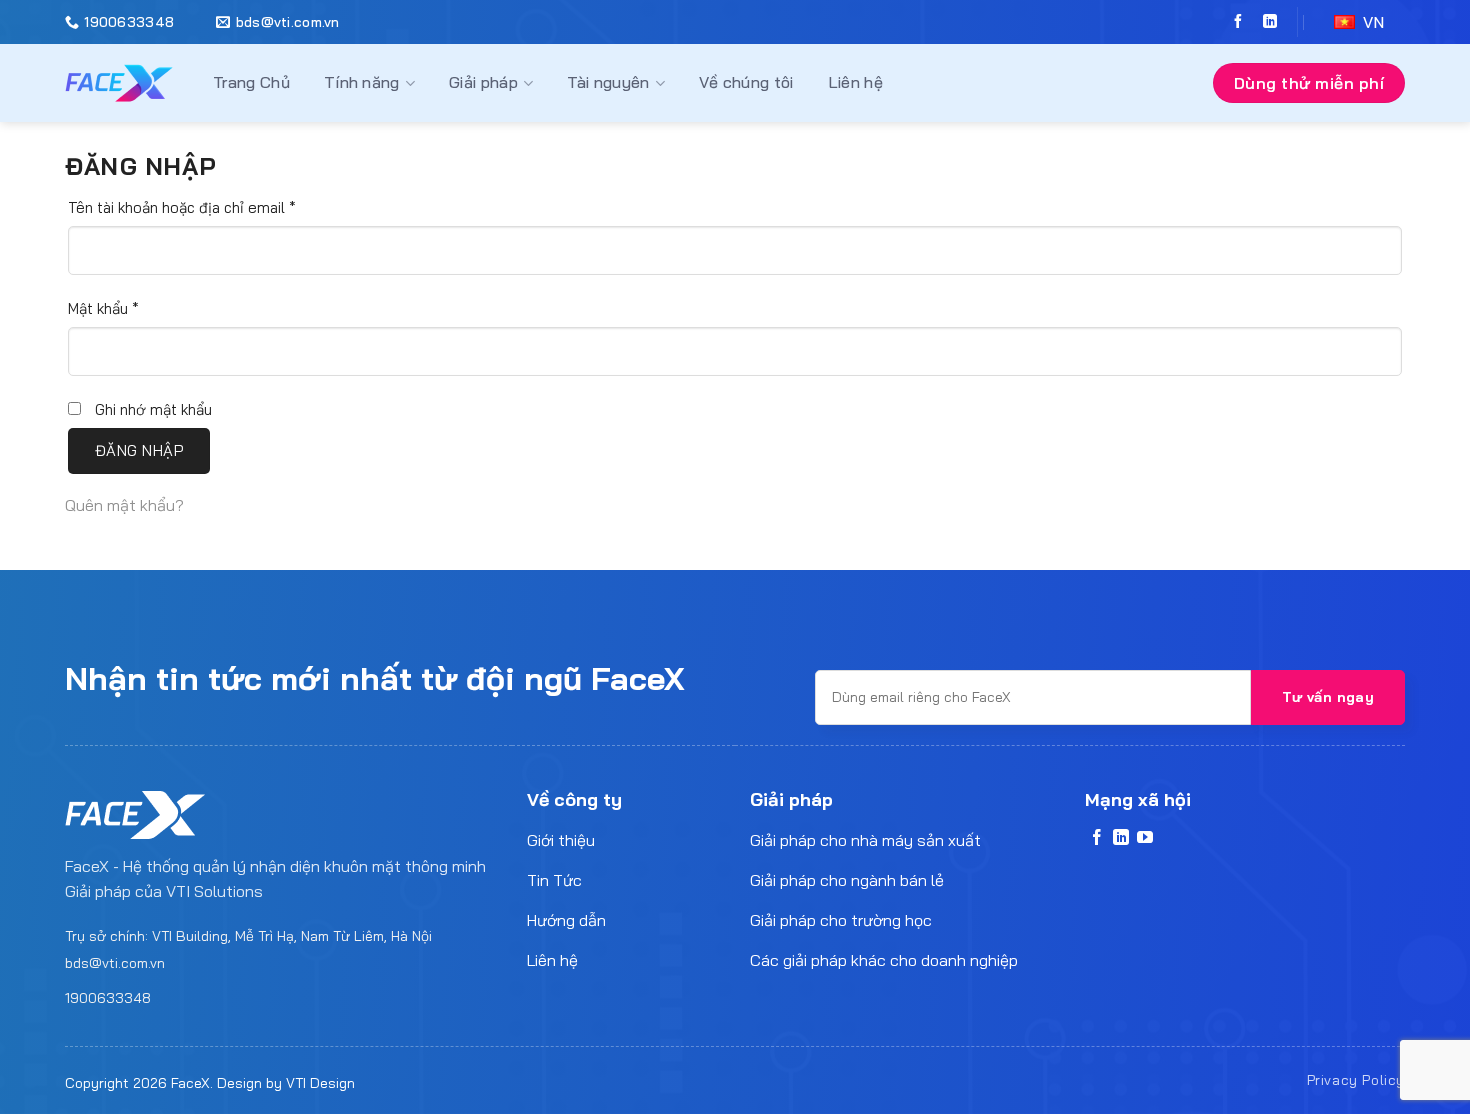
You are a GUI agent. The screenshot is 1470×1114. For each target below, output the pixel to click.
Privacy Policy (1356, 1080)
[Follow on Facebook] (1233, 22)
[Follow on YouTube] (1145, 838)
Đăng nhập (139, 450)
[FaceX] (119, 83)
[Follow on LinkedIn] (1265, 22)
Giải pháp (483, 82)
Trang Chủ (251, 82)
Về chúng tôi (746, 82)
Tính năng (362, 82)
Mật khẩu (103, 308)
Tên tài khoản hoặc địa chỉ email (182, 207)
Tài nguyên (608, 82)
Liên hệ (855, 82)
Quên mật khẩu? (124, 505)
